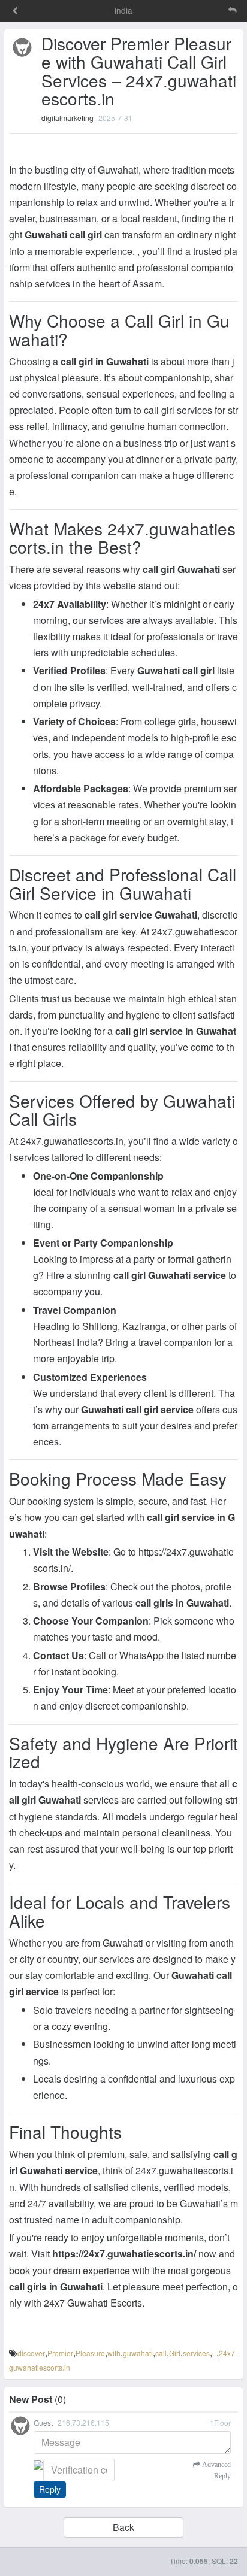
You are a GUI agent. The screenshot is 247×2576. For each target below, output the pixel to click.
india (123, 10)
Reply (50, 2489)
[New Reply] (207, 10)
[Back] (15, 11)
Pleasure (90, 2353)
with (114, 2353)
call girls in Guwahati (182, 1603)
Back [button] (123, 2527)
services (196, 2353)
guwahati (138, 2353)
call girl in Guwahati (105, 361)
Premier (60, 2353)
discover (31, 2353)
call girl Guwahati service (170, 1275)
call (161, 2353)
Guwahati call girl (63, 234)
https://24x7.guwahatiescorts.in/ (124, 2254)
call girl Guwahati (181, 569)
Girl (175, 2353)
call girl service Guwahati (141, 915)
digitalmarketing (67, 118)
